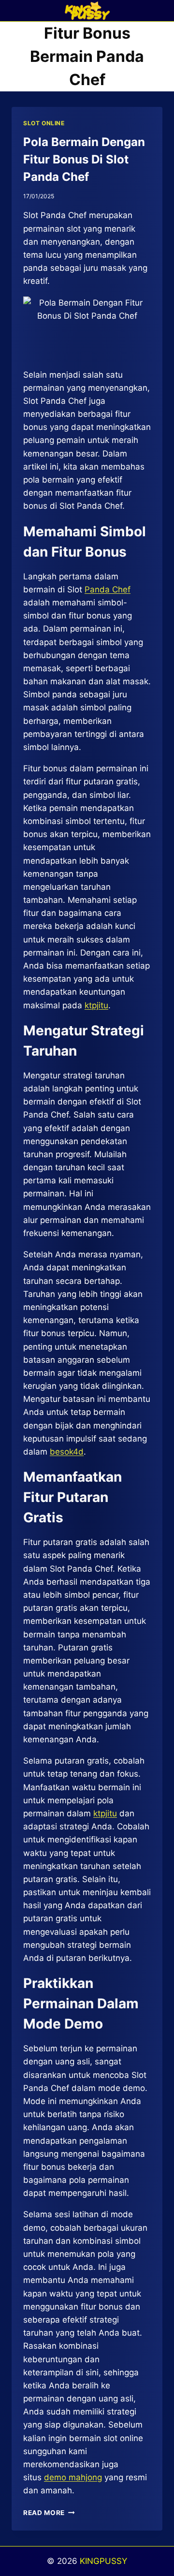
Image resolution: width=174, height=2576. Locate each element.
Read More (49, 2513)
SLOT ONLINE (44, 123)
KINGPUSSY (103, 2561)
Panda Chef (108, 589)
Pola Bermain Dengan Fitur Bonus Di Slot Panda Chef (84, 159)
